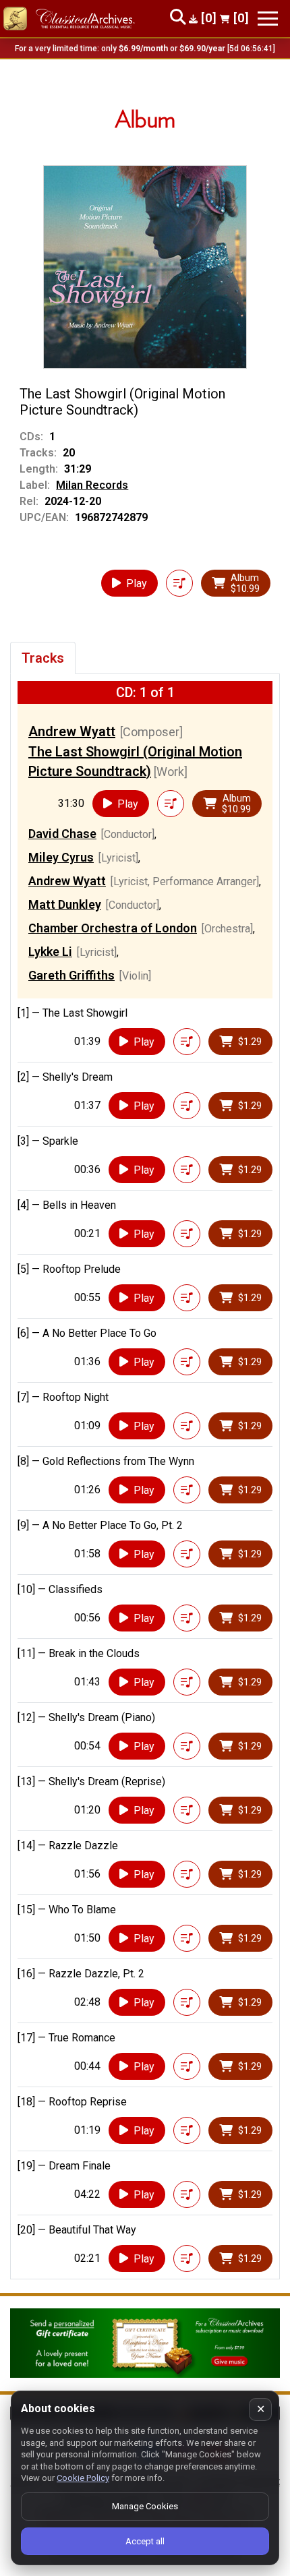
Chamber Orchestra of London (113, 928)
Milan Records (92, 485)
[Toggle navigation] (268, 19)
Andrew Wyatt (72, 731)
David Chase (62, 834)
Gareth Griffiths (71, 975)
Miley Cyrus (61, 857)
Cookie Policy (83, 2478)
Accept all (145, 2541)
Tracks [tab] (43, 658)
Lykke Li (50, 952)
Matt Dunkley (65, 904)
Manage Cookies (145, 2506)
